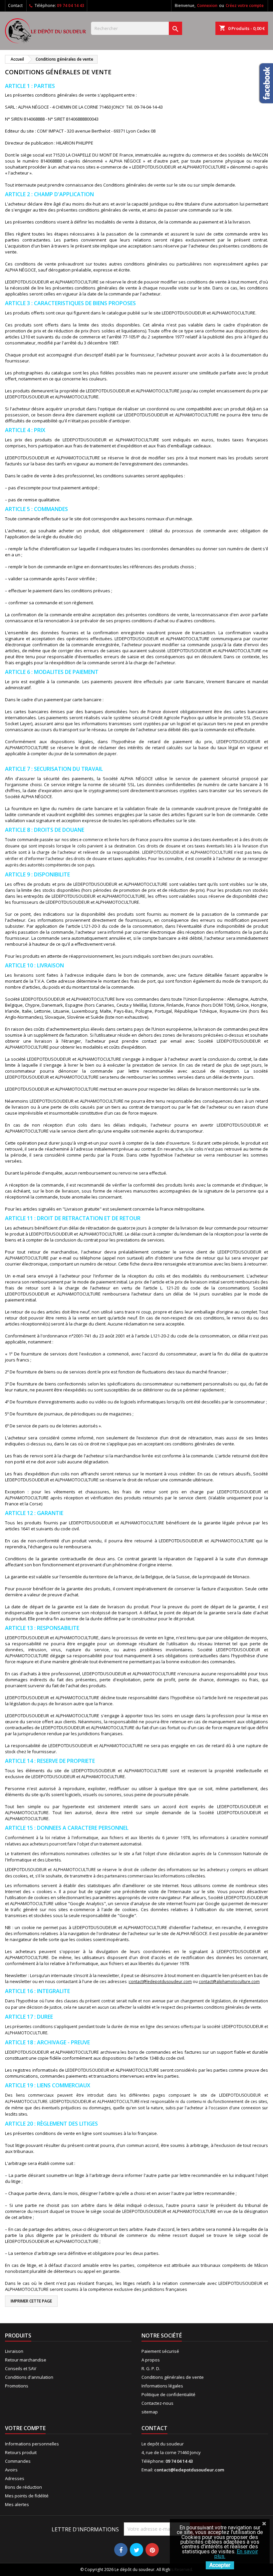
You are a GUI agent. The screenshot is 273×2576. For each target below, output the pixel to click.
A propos (151, 2360)
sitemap (150, 2412)
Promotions (17, 2386)
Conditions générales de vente (173, 2377)
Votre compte (25, 2428)
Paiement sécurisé (160, 2351)
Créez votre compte (245, 5)
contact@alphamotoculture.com (229, 1982)
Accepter (220, 2565)
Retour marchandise (26, 2360)
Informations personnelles (32, 2444)
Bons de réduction (23, 2487)
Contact (15, 5)
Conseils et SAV (21, 2368)
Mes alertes (17, 2504)
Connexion (207, 5)
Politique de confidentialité (168, 2394)
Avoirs (11, 2470)
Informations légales (162, 2386)
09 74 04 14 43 (71, 5)
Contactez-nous (157, 2403)
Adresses (15, 2478)
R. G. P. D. (151, 2368)
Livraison (14, 2351)
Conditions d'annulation (29, 2377)
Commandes (18, 2461)
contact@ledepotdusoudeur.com (160, 1982)
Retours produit (21, 2452)
